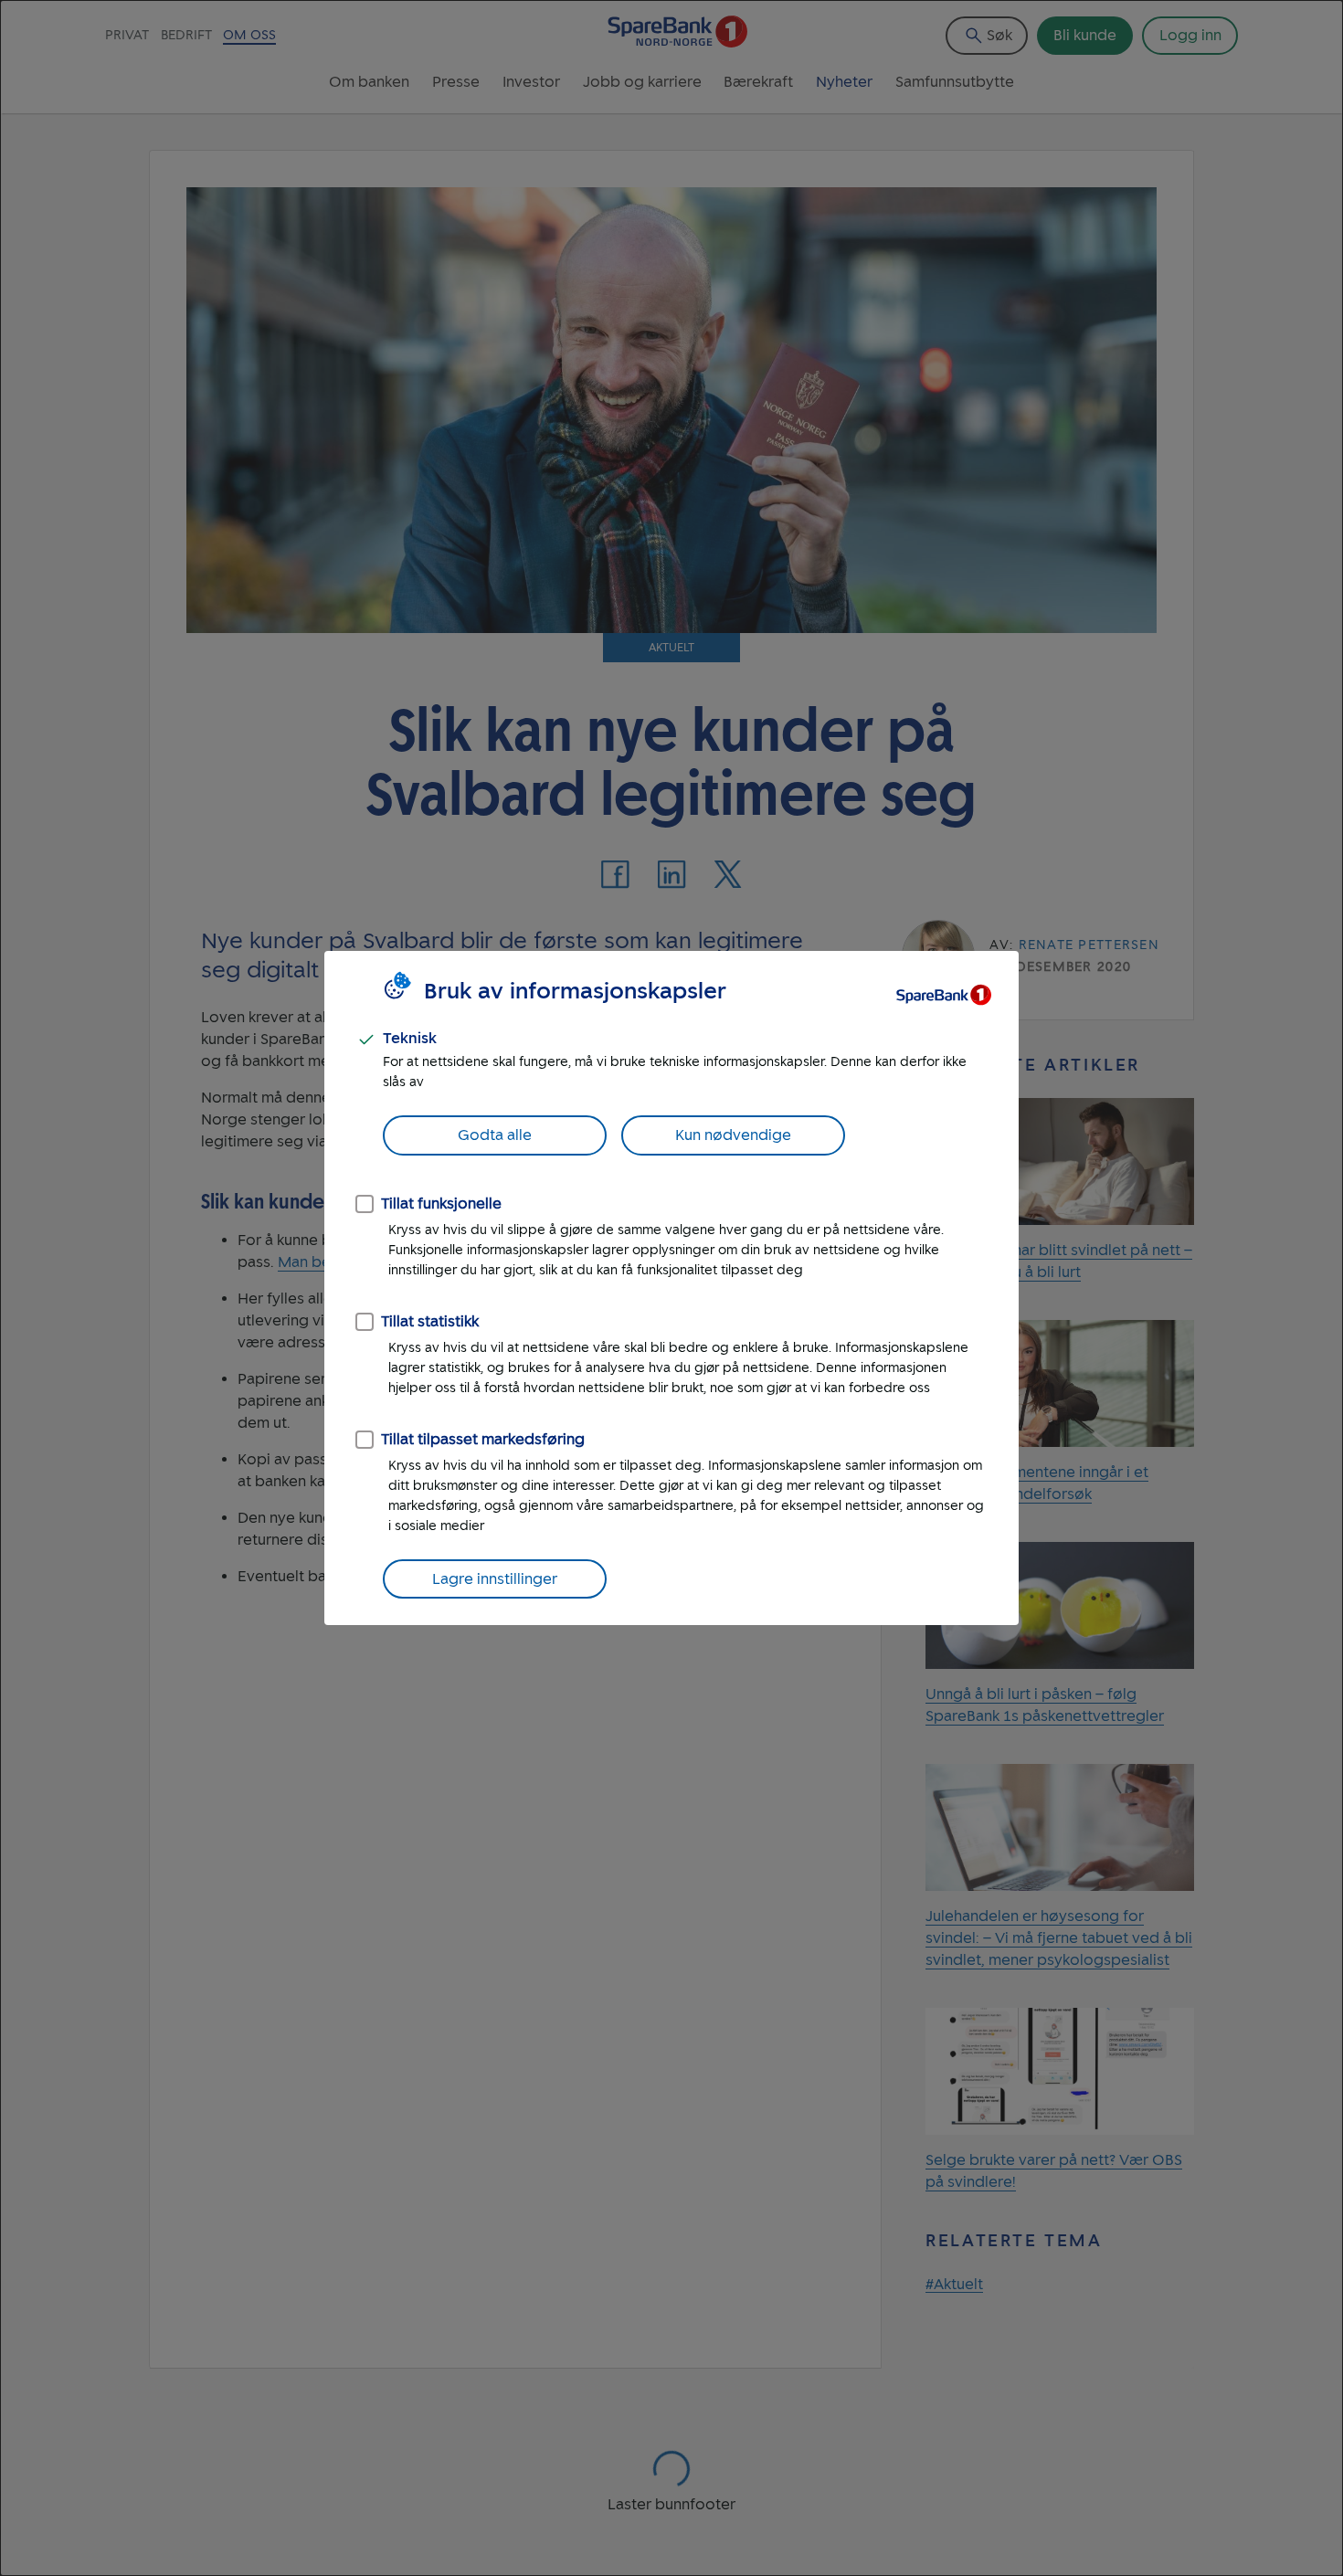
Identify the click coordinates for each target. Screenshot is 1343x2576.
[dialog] (671, 1288)
